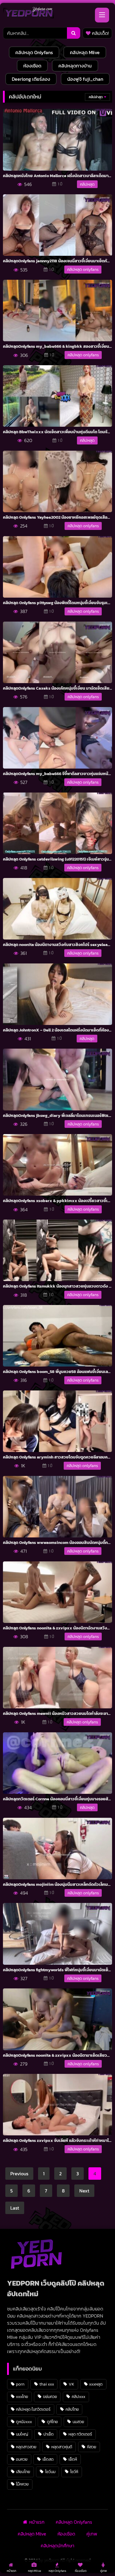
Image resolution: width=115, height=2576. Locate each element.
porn (20, 2384)
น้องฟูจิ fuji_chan (85, 79)
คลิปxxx (78, 2396)
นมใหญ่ (22, 2434)
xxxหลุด (96, 2384)
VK (72, 2384)
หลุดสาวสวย (26, 2447)
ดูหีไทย (52, 2422)
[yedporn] (28, 14)
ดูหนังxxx (24, 2422)
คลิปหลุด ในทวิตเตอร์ (33, 2409)
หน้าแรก (37, 2522)
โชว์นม (50, 2472)
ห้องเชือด (32, 66)
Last (15, 2208)
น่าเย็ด (49, 2434)
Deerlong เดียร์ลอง (31, 79)
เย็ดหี (73, 2459)
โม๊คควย (22, 2484)
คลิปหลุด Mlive (85, 52)
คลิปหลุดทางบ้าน (75, 66)
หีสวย (92, 2447)
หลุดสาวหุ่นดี (62, 2447)
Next (84, 2191)
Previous (19, 2174)
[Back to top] (97, 2558)
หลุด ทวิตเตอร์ (80, 2434)
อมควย (22, 2459)
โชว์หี (74, 2472)
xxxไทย (22, 2396)
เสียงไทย (23, 2472)
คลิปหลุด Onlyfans (34, 52)
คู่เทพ (92, 2534)
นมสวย (78, 2422)
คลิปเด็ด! (100, 33)
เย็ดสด (48, 2459)
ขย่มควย (50, 2396)
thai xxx (47, 2384)
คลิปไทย (72, 2409)
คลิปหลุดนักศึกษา (57, 2546)
